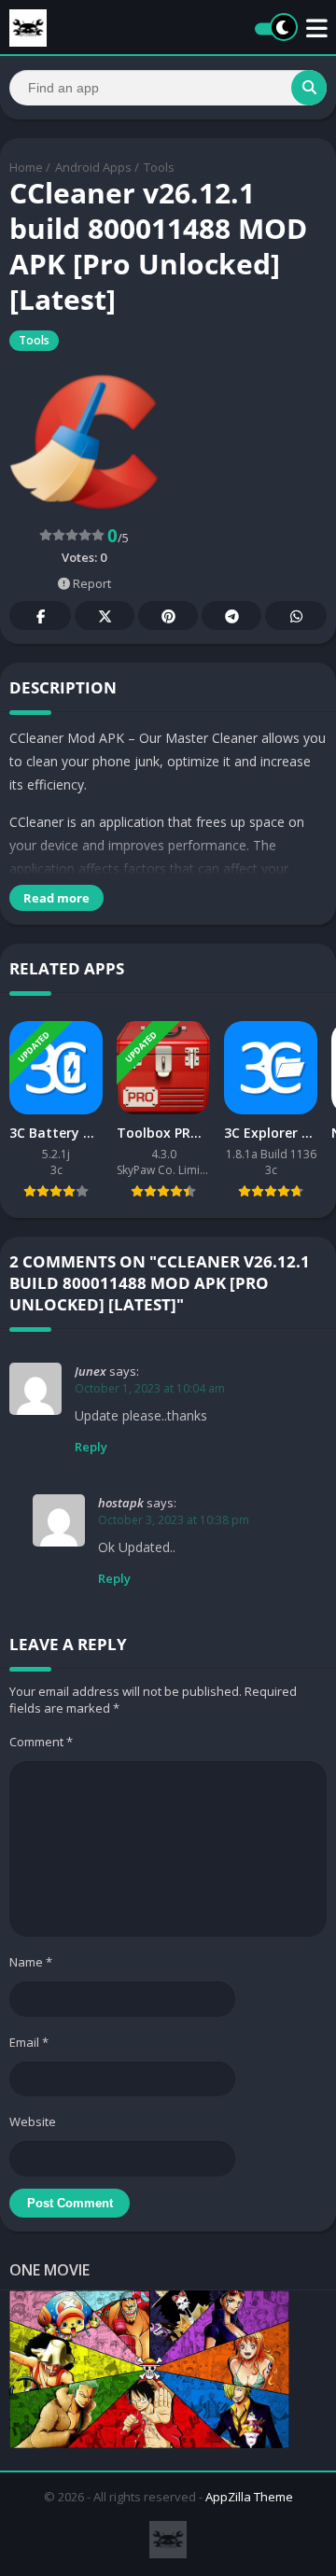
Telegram (231, 616)
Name (31, 1962)
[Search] (309, 88)
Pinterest (168, 616)
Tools (159, 167)
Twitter (105, 616)
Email (29, 2042)
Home (26, 167)
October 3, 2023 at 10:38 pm (174, 1520)
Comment (41, 1742)
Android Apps (93, 167)
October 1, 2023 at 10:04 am (150, 1388)
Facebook (40, 616)
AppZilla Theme (249, 2497)
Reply (91, 1447)
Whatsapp (296, 616)
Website (33, 2121)
